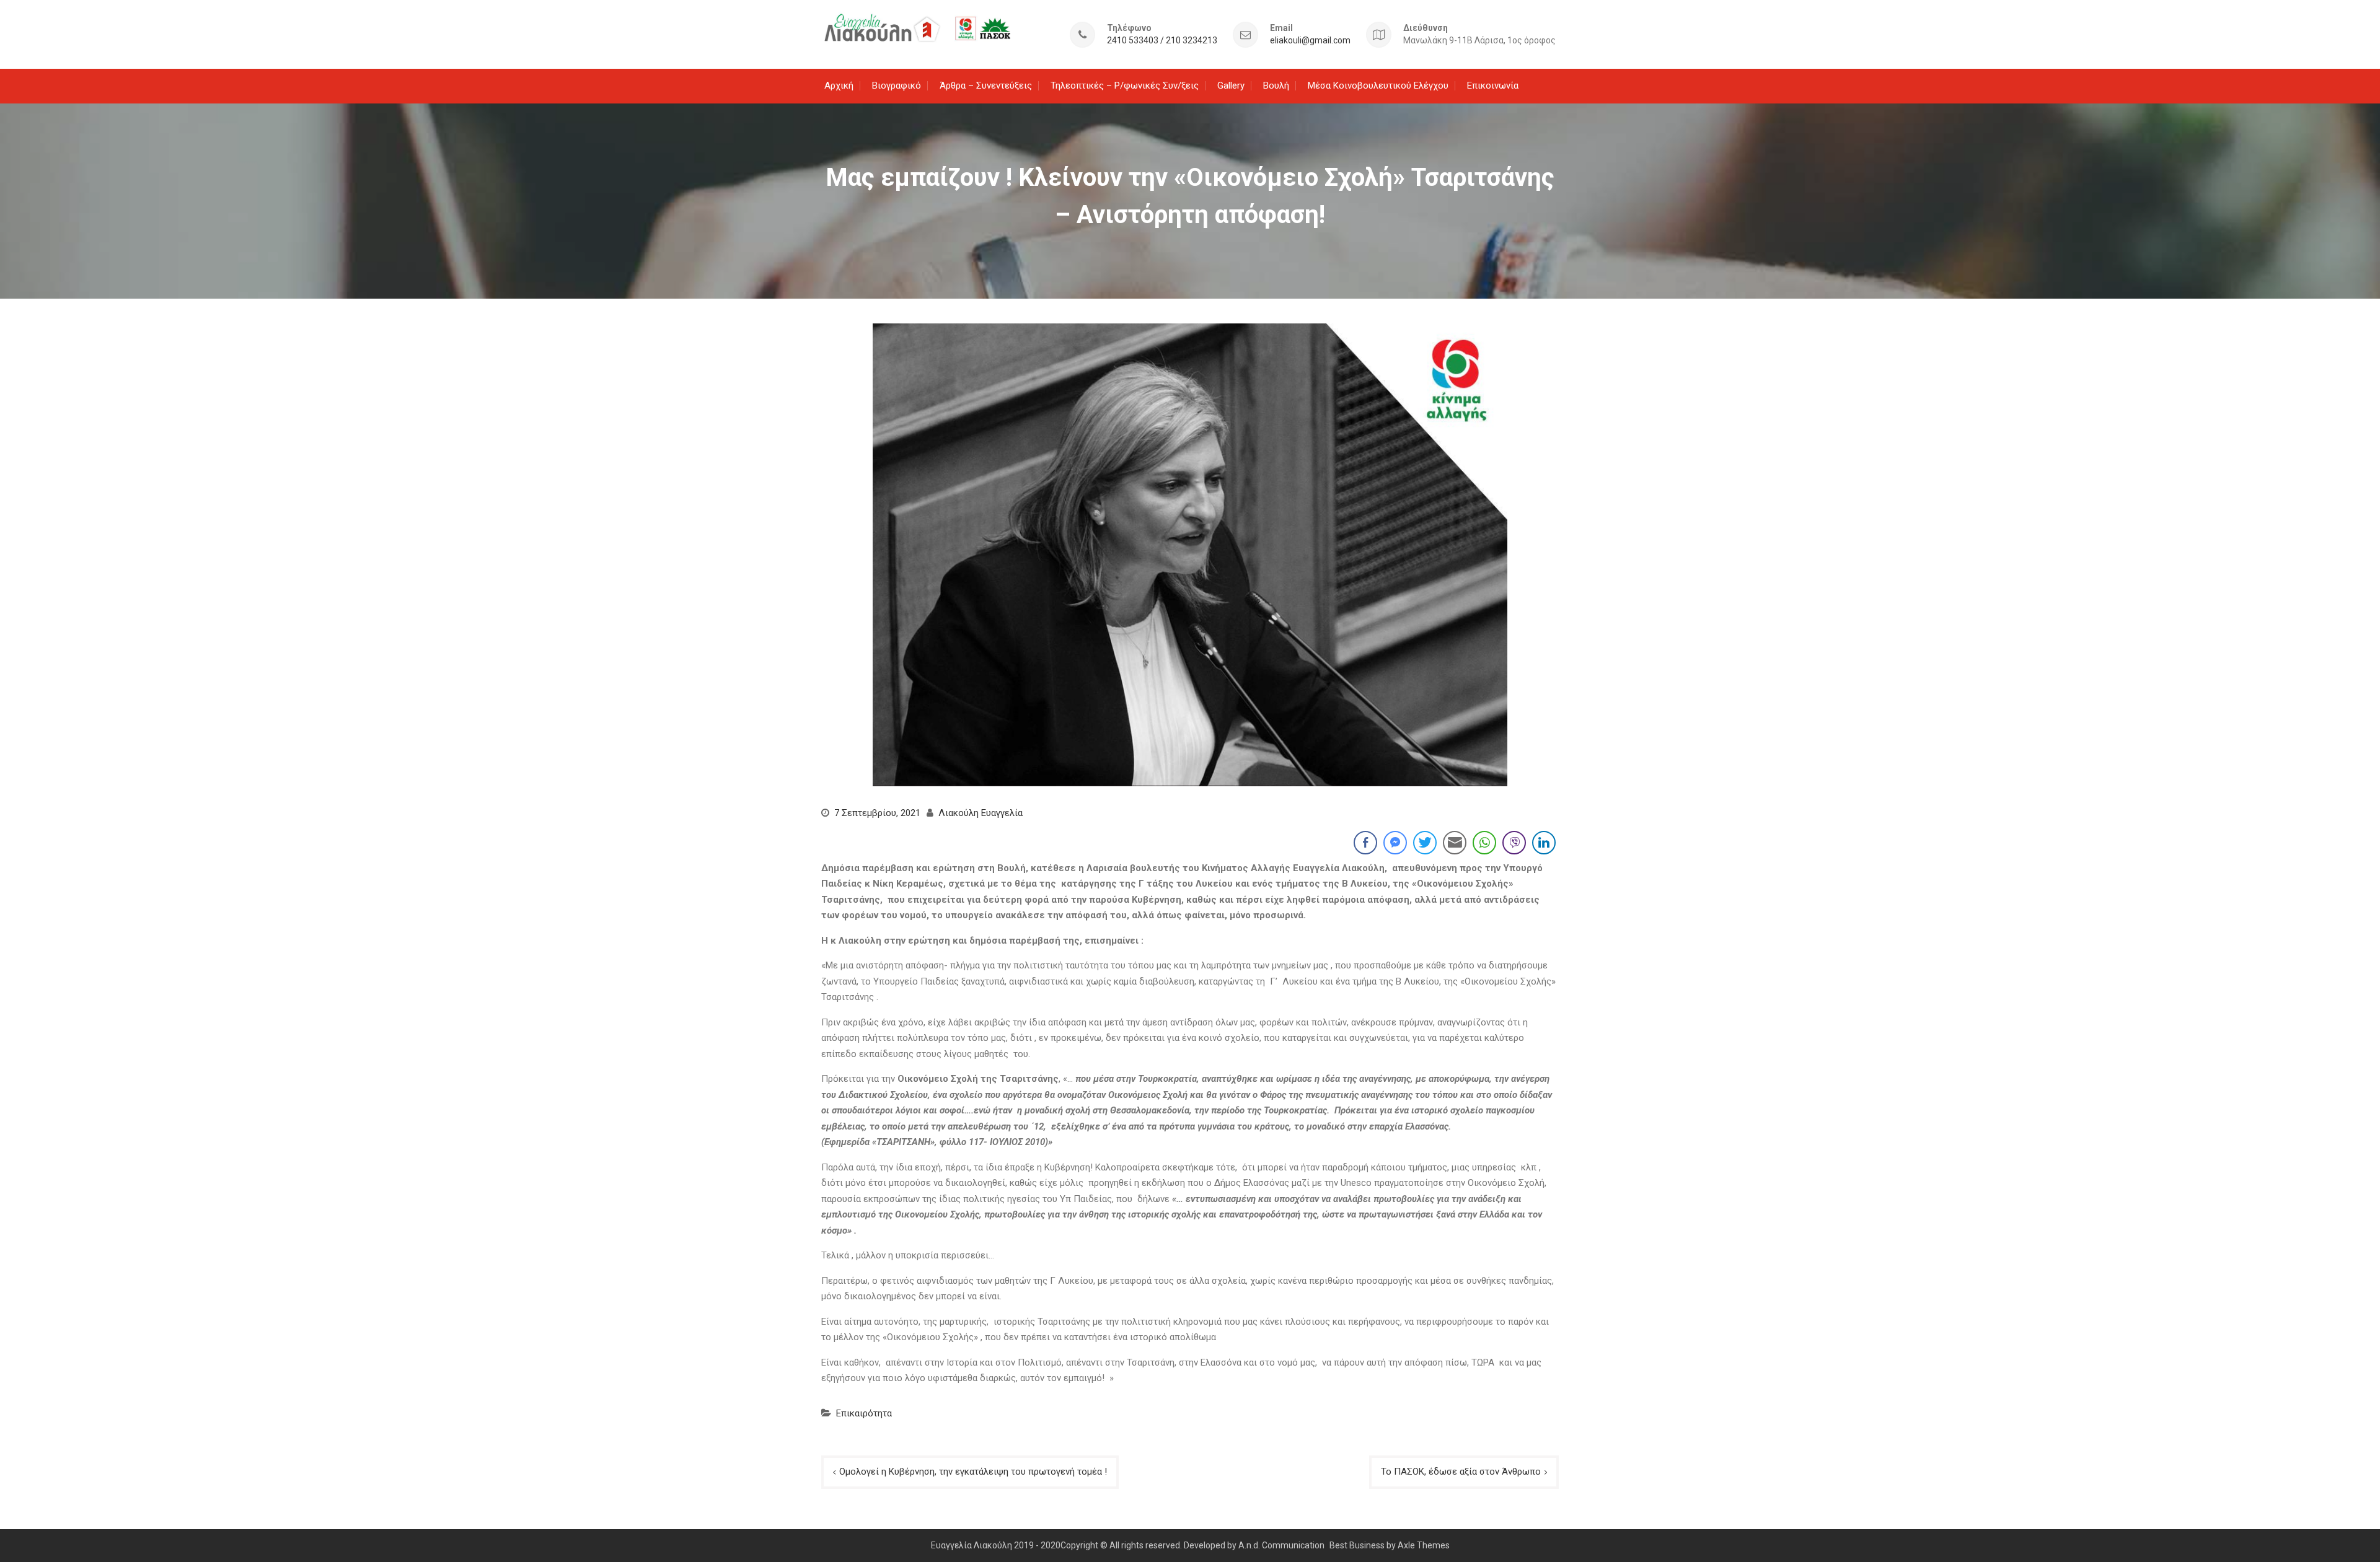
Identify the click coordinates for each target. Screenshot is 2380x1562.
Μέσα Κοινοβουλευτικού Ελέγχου (1378, 86)
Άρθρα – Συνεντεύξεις (986, 86)
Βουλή (1276, 86)
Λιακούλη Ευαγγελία (981, 813)
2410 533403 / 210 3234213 (1162, 41)
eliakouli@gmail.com (1310, 41)
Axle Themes (1424, 1545)
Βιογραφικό (897, 86)
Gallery (1231, 86)
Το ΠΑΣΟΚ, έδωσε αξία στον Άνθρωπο (1461, 1472)
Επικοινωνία (1493, 86)
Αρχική (839, 86)
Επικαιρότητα (864, 1413)
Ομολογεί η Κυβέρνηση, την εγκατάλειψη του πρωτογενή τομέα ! (973, 1472)
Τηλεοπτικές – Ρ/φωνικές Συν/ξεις (1125, 86)
